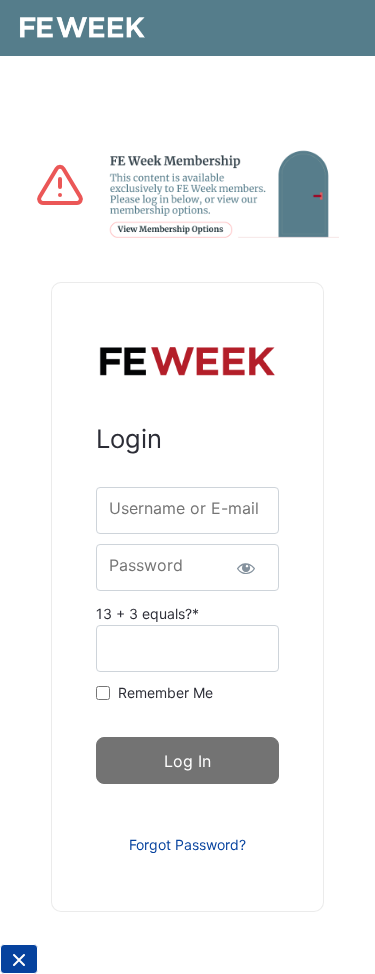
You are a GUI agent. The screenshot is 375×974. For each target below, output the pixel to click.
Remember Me (165, 692)
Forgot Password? (187, 844)
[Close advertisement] (19, 959)
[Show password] (246, 567)
